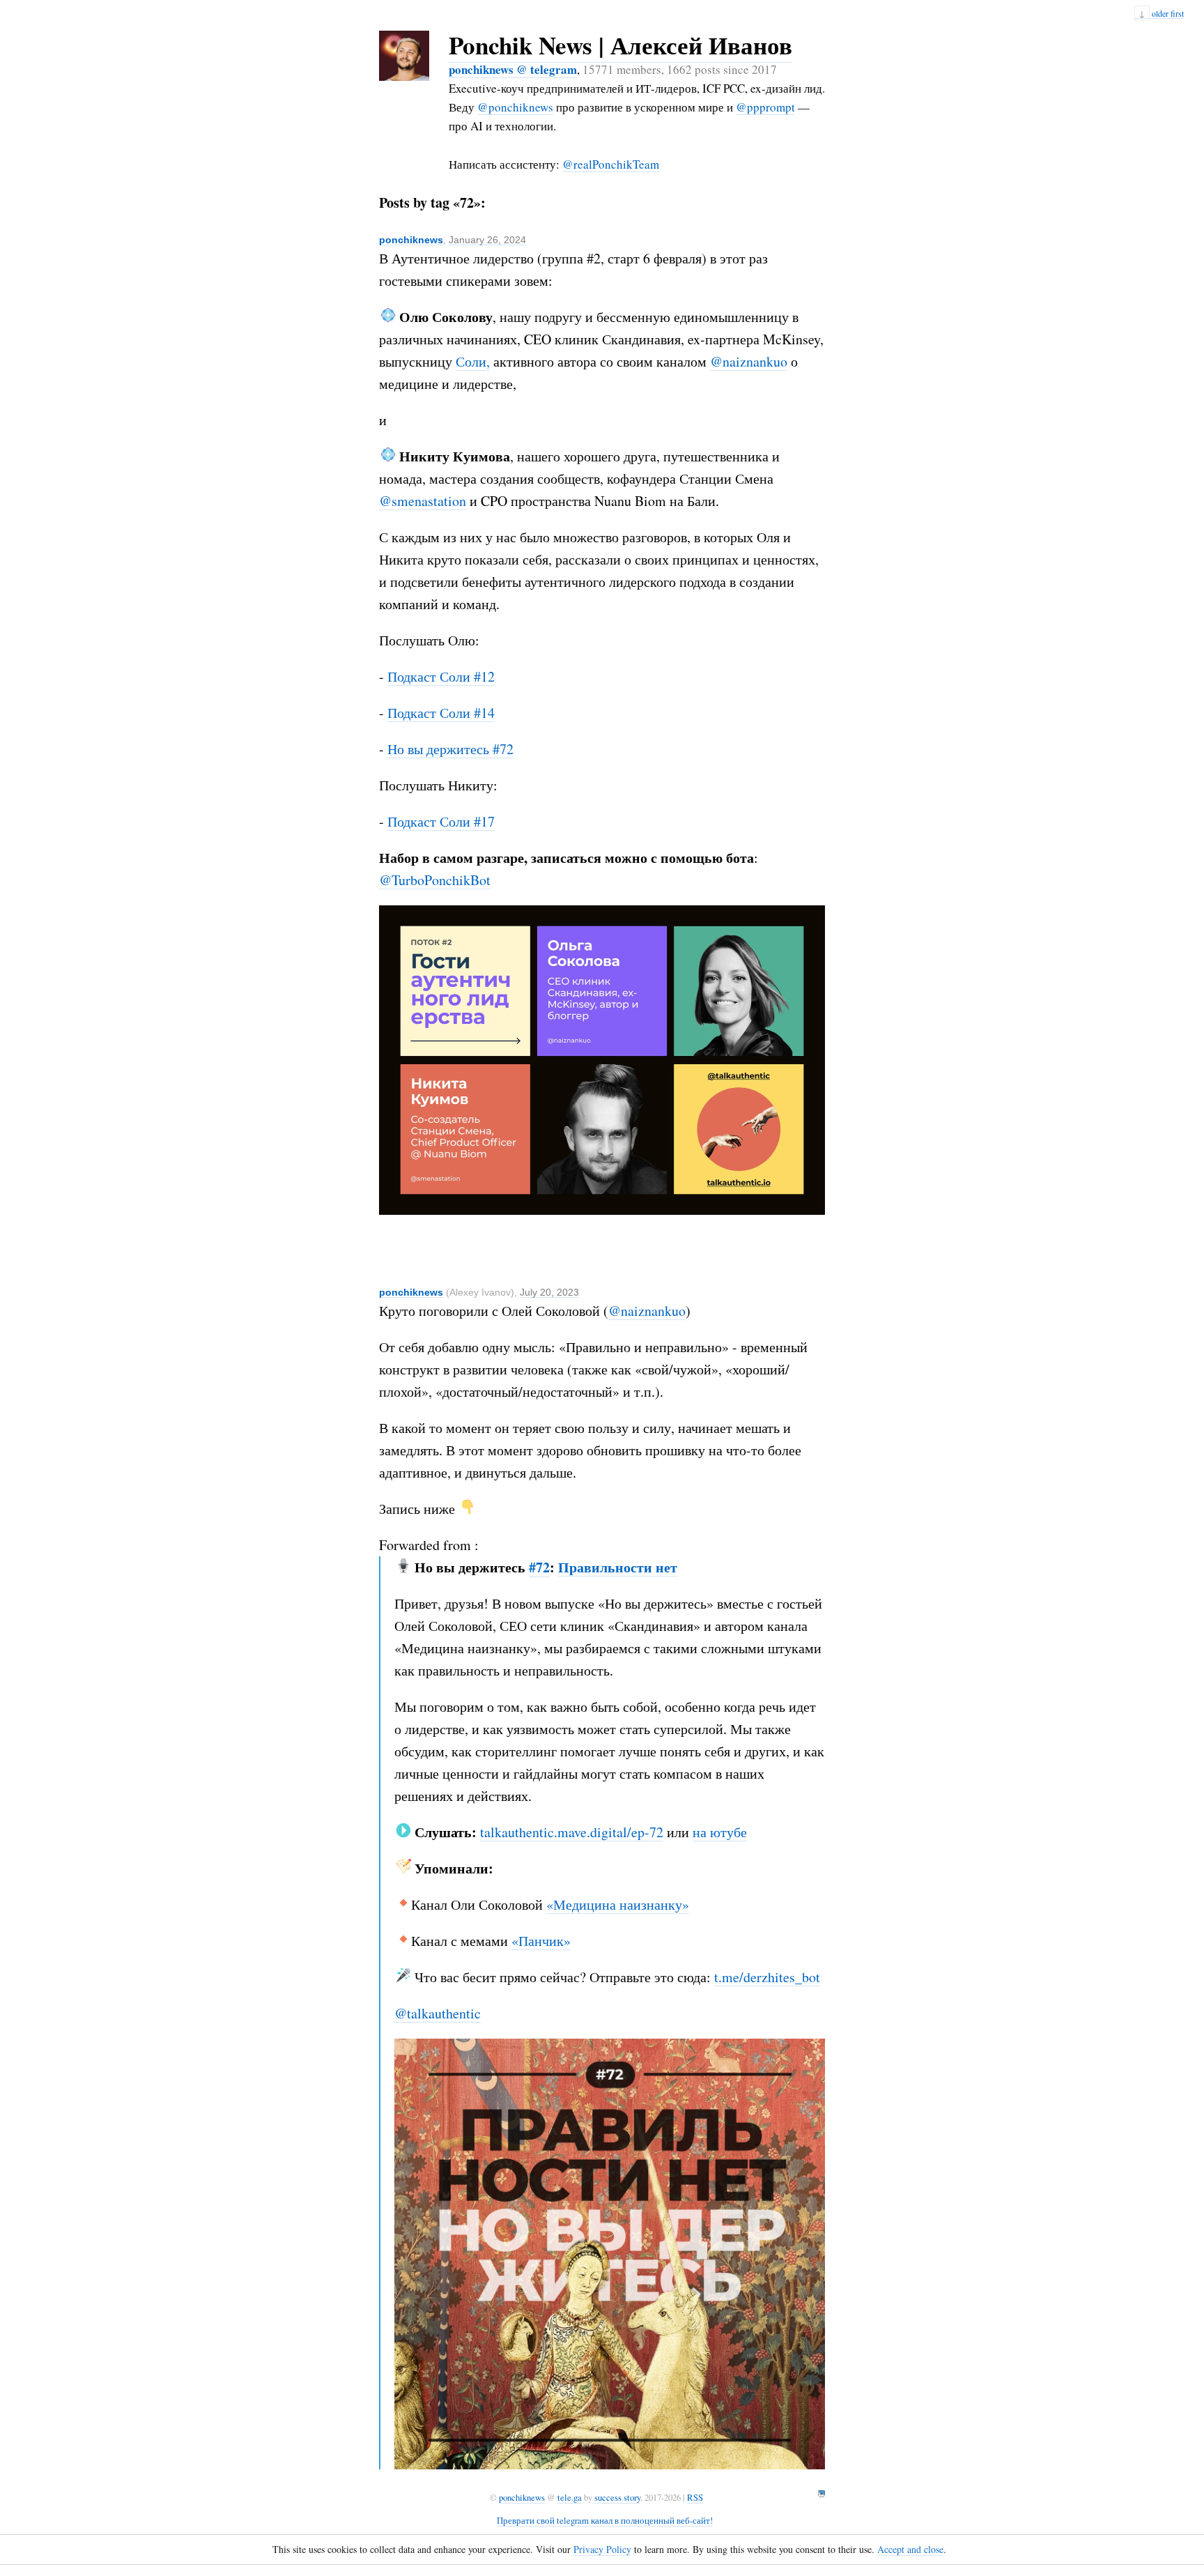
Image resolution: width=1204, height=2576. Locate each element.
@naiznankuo (749, 361)
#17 (484, 821)
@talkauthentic (438, 2013)
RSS (695, 2497)
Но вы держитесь (440, 749)
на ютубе (720, 1832)
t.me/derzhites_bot (767, 1977)
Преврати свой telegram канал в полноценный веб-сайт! (605, 2520)
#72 (503, 749)
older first (1161, 13)
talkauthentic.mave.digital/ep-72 (572, 1832)
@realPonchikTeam (611, 164)
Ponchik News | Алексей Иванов (620, 45)
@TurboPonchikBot (435, 880)
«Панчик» (541, 1941)
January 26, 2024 (487, 240)
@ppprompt (765, 107)
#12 (484, 676)
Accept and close (910, 2549)
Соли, (473, 361)
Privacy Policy (602, 2549)
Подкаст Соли (431, 676)
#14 (484, 713)
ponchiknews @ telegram (513, 69)
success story (617, 2497)
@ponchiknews (515, 107)
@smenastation (423, 501)
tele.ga (570, 2497)
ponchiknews (411, 240)
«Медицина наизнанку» (618, 1904)
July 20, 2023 (549, 1292)
